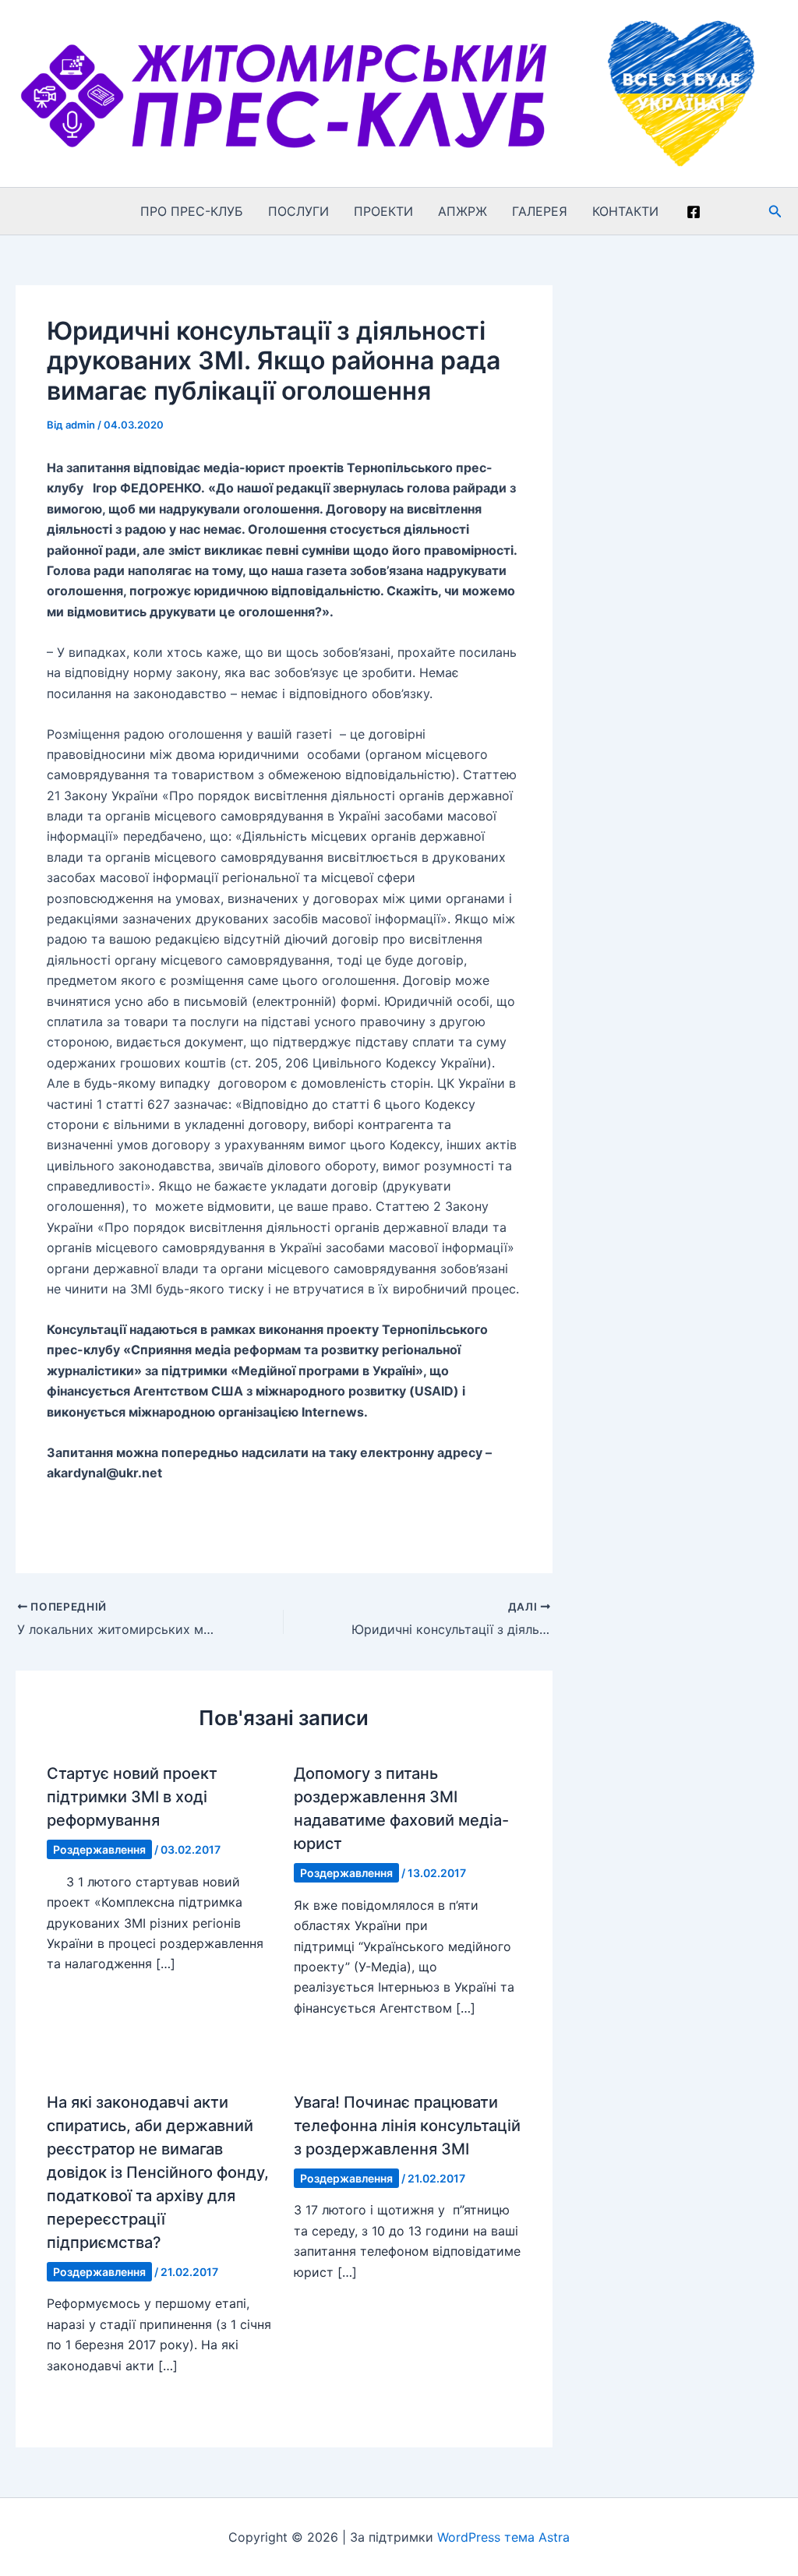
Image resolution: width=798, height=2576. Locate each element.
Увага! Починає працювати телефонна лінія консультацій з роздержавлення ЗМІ (407, 2126)
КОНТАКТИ (625, 211)
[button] (775, 212)
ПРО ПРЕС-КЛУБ (192, 211)
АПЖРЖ (463, 211)
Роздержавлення (99, 1849)
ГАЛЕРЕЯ (540, 211)
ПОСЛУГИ (298, 211)
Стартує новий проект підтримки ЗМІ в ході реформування (132, 1797)
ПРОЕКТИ (383, 211)
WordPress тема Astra (503, 2537)
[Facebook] (694, 212)
